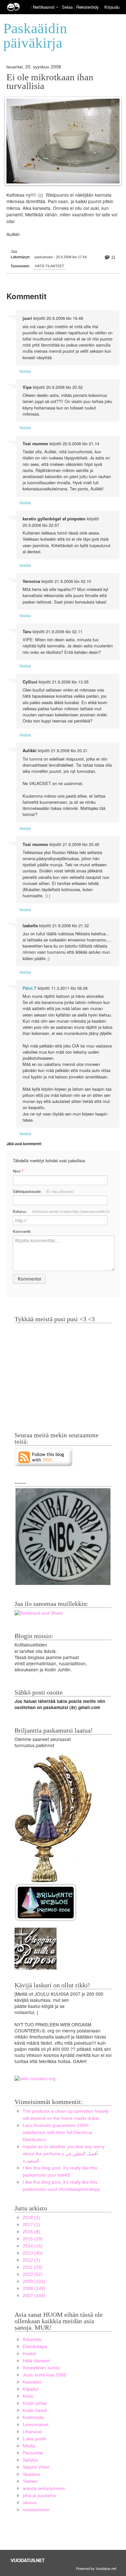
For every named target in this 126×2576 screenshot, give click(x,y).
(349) (34, 2296)
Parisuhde (33, 2453)
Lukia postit (34, 2439)
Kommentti (22, 1231)
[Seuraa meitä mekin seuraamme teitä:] (44, 1457)
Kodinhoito (33, 2418)
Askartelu (32, 2340)
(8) (31, 2232)
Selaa (68, 7)
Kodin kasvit (35, 2410)
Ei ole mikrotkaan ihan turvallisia (50, 82)
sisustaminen (36, 2510)
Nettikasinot (44, 7)
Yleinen (30, 2481)
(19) (33, 2239)
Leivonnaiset (36, 2425)
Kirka (28, 2396)
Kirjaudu (112, 7)
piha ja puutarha (39, 2496)
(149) (34, 2289)
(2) (31, 2260)
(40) (33, 2253)
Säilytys (30, 2460)
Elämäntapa (35, 2347)
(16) (33, 2246)
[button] (57, 7)
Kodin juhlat (35, 2403)
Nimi (18, 1171)
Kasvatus (32, 2382)
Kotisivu (61, 1211)
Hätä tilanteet (50, 266)
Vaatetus (31, 2474)
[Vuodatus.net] (28, 2560)
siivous (30, 2503)
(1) (31, 2218)
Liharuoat (32, 2432)
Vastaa (25, 371)
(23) (32, 2267)
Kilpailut (31, 2389)
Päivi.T (30, 988)
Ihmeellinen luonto (41, 2368)
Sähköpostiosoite (43, 1191)
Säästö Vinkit (36, 2467)
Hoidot (29, 2354)
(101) (34, 2281)
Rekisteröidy (87, 7)
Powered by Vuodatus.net (96, 2568)
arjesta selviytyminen (44, 2488)
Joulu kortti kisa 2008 (44, 2375)
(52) (33, 2274)
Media (29, 2446)
